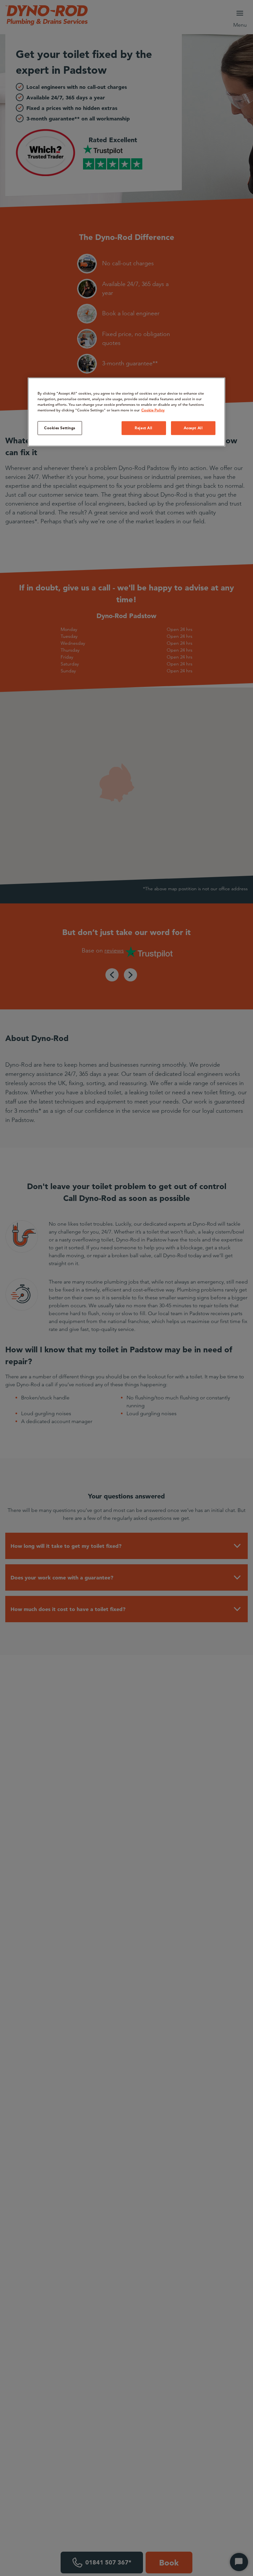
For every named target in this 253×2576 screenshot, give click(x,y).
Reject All (144, 428)
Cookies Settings (60, 428)
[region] (126, 412)
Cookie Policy (153, 410)
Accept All (193, 428)
